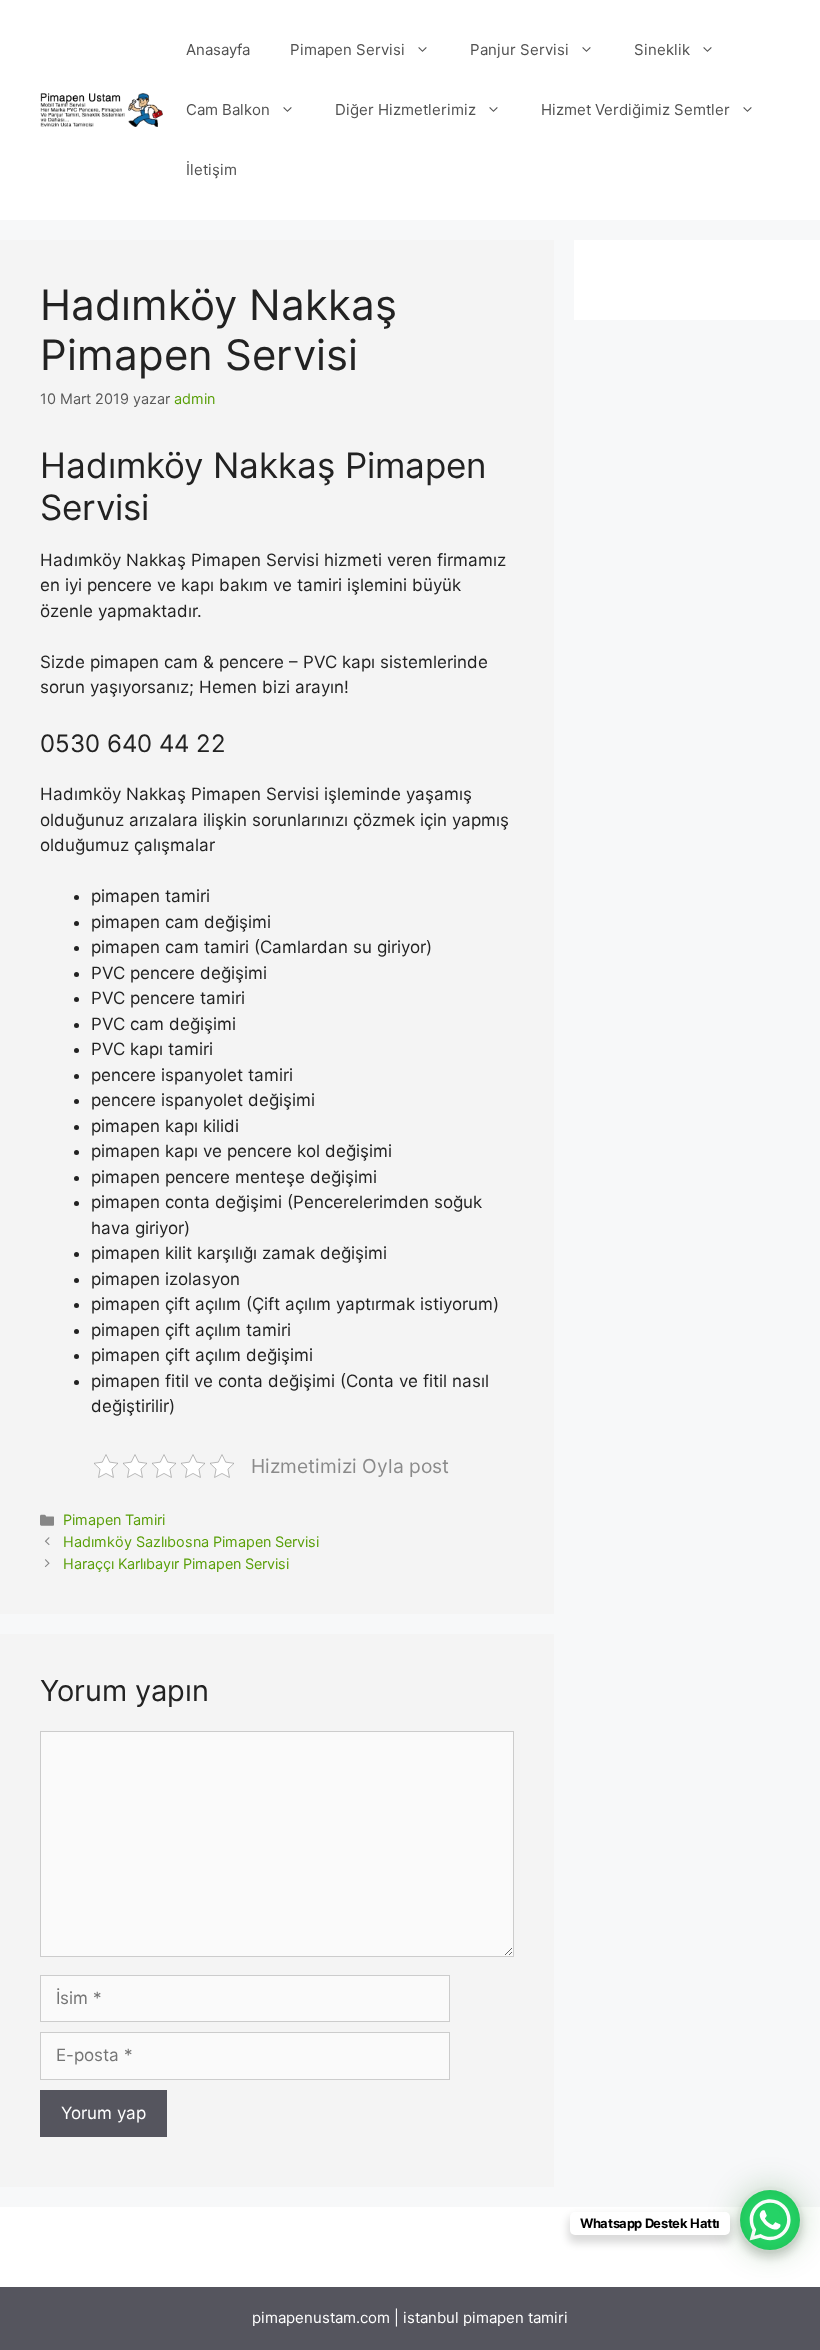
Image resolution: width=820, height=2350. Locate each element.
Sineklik (662, 49)
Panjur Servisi (519, 49)
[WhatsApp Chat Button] (770, 2220)
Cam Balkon (228, 109)
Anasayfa (218, 49)
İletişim (211, 169)
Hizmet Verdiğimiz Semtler (635, 109)
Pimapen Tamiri (114, 1519)
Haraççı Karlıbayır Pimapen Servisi (176, 1563)
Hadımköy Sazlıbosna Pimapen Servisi (191, 1541)
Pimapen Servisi (347, 49)
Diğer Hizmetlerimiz (405, 109)
